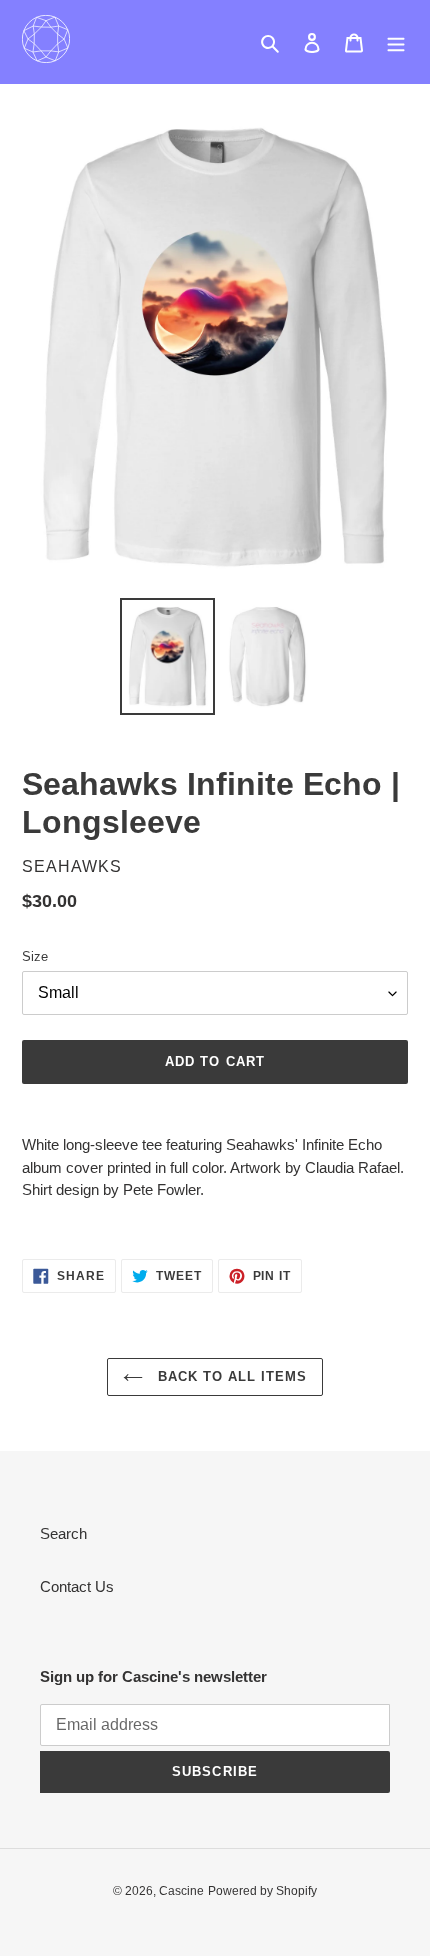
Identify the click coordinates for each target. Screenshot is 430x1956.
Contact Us (77, 1586)
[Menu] (396, 42)
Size (35, 956)
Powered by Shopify (262, 1891)
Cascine (181, 1891)
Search (63, 1533)
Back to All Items (230, 1376)
